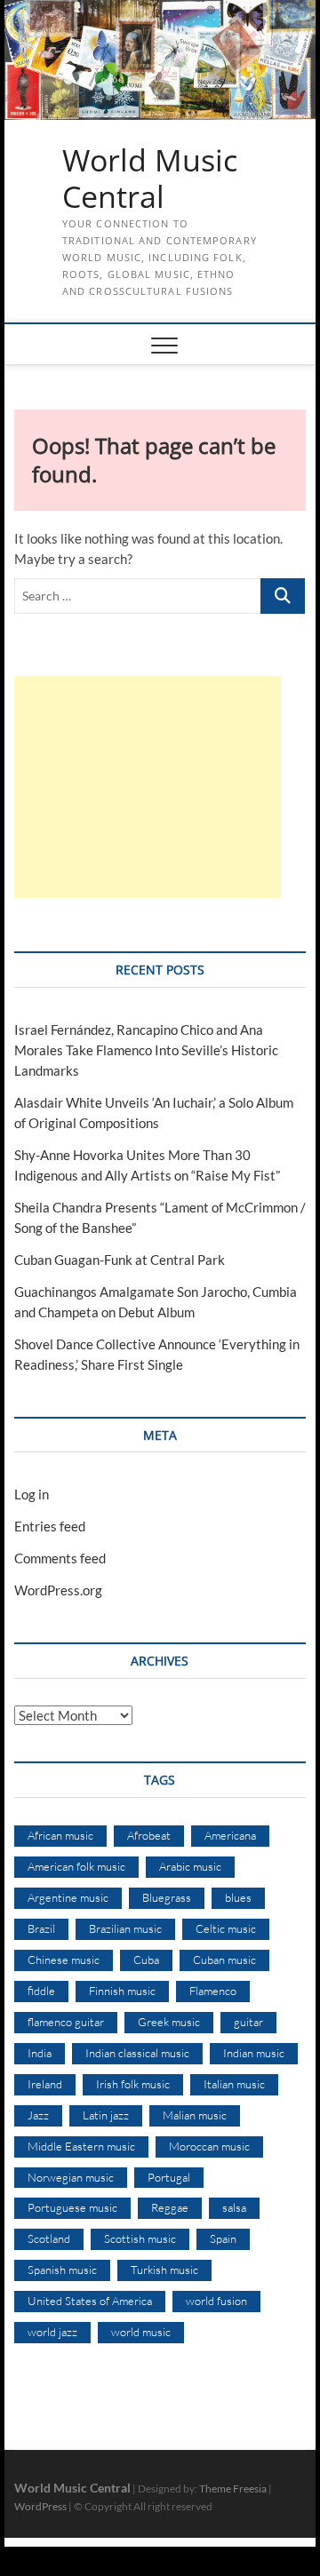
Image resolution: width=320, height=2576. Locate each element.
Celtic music (226, 1928)
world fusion (216, 2301)
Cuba (146, 1960)
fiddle (41, 1991)
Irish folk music (133, 2084)
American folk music (76, 1866)
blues (238, 1897)
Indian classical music (137, 2053)
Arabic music (190, 1866)
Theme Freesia (233, 2489)
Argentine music (68, 1897)
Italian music (234, 2084)
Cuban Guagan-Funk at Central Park (120, 1260)
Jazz (38, 2115)
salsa (234, 2207)
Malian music (195, 2115)
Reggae (170, 2207)
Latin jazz (106, 2115)
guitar (248, 2022)
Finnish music (122, 1991)
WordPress (40, 2506)
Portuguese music (72, 2207)
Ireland (45, 2084)
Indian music (254, 2053)
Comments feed (60, 1558)
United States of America (90, 2301)
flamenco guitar (66, 2022)
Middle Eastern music (81, 2146)
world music (141, 2332)
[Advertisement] (148, 787)
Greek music (169, 2022)
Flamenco (213, 1991)
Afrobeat (149, 1835)
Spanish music (62, 2270)
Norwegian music (71, 2177)
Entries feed (50, 1526)
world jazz (52, 2332)
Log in (32, 1494)
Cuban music (224, 1960)
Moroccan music (209, 2146)
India (40, 2053)
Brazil (41, 1928)
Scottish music (140, 2238)
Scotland (49, 2238)
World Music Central (150, 179)
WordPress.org (58, 1590)
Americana (230, 1835)
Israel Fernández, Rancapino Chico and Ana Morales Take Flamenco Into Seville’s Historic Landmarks (146, 1050)
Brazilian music (125, 1928)
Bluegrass (167, 1897)
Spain (223, 2238)
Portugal (169, 2177)
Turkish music (164, 2270)
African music (60, 1835)
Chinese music (64, 1960)
